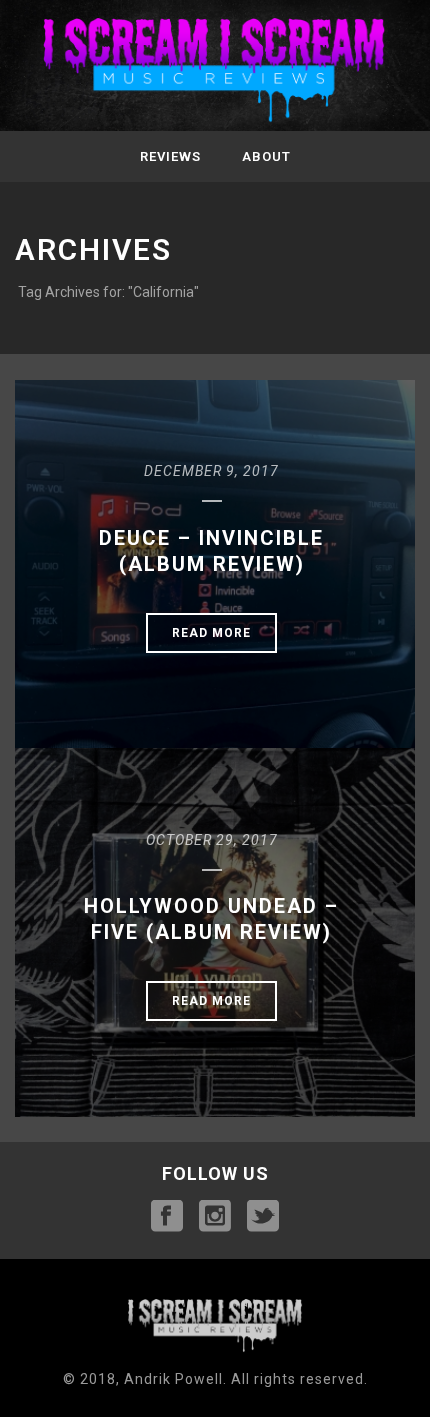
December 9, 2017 (211, 471)
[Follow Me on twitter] (263, 1217)
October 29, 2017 (212, 840)
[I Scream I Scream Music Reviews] (215, 71)
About (266, 156)
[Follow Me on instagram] (215, 1217)
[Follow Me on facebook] (167, 1217)
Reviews (170, 156)
